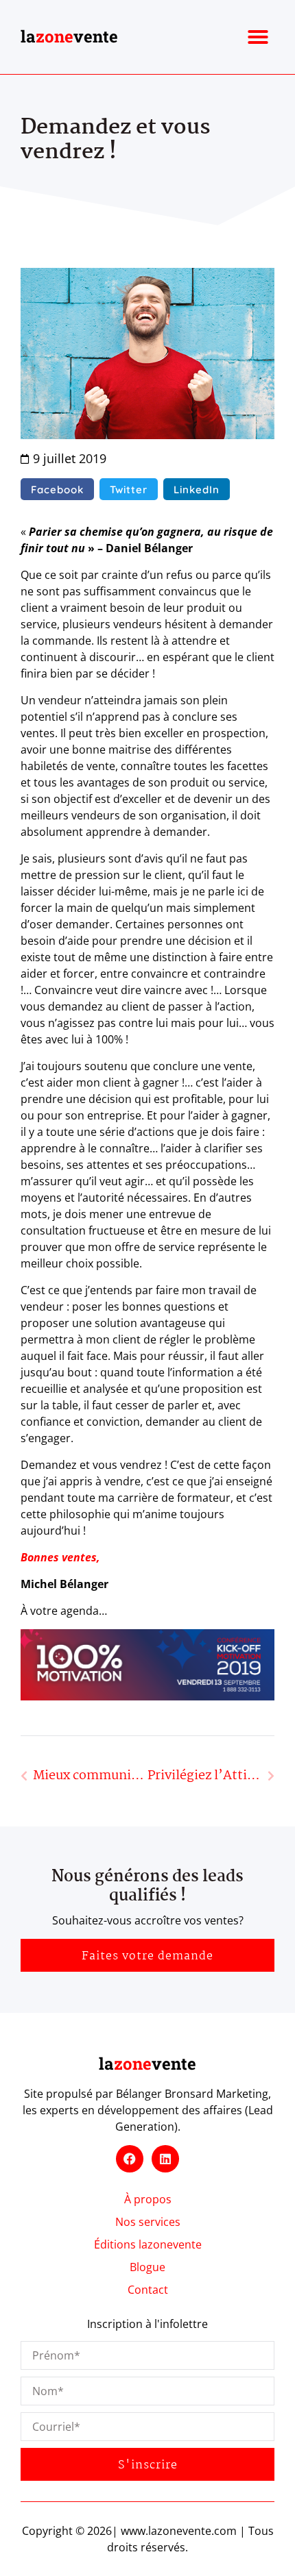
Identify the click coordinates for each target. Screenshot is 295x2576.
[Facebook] (130, 2159)
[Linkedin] (165, 2159)
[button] (258, 37)
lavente (69, 36)
